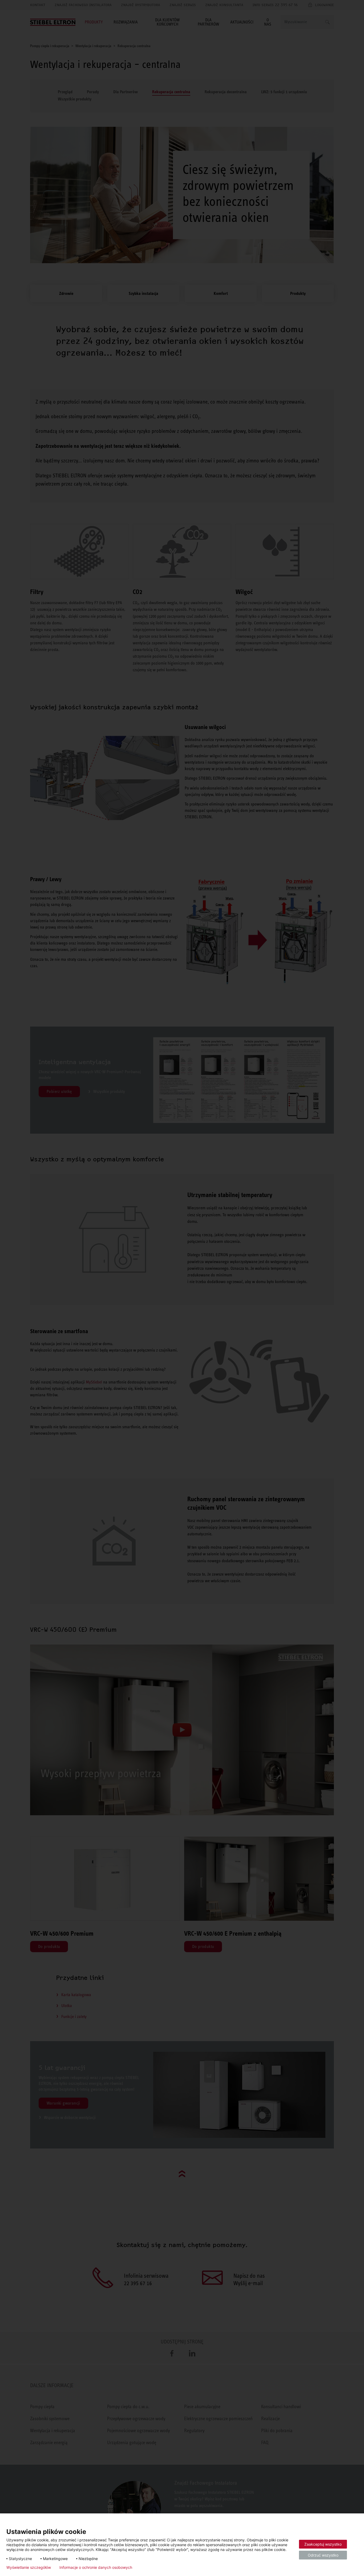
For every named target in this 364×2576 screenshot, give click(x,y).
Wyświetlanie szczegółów (29, 2567)
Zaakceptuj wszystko (323, 2544)
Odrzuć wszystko (323, 2555)
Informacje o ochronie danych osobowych (96, 2567)
